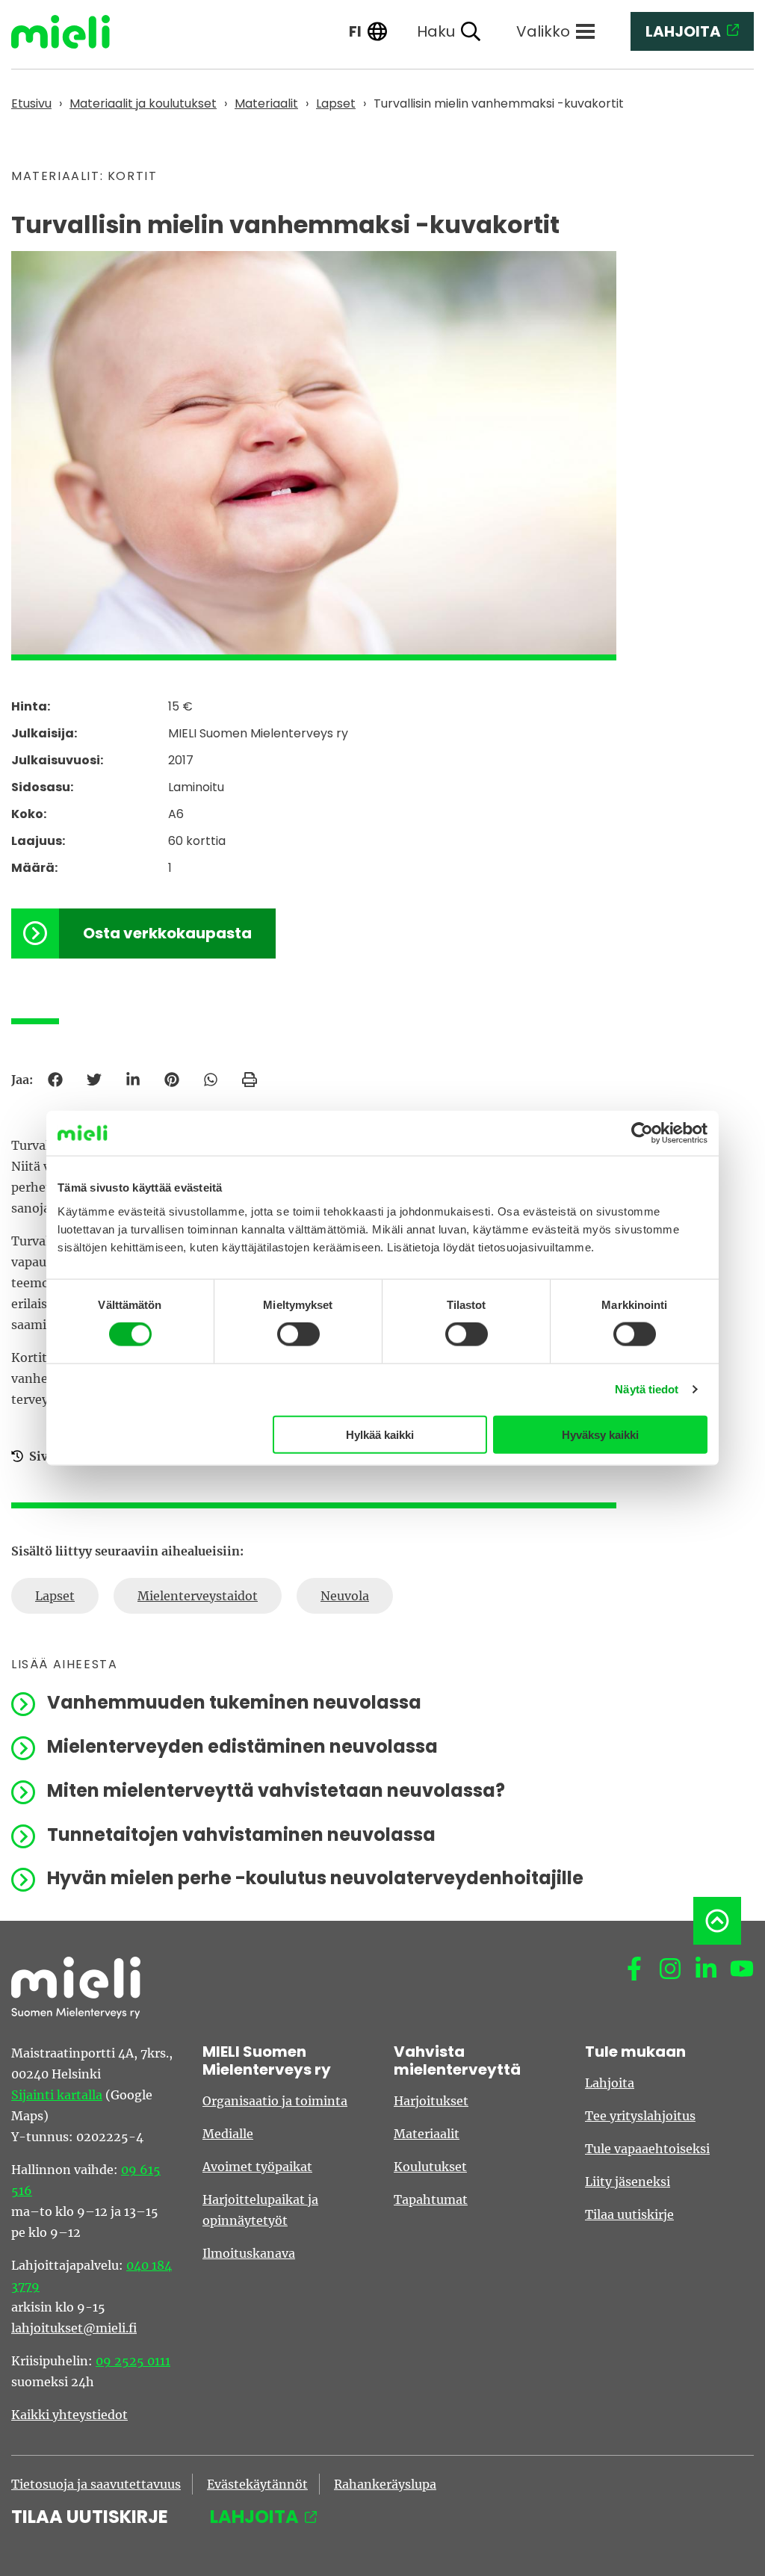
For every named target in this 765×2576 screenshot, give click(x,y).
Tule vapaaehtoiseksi (647, 2149)
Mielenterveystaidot (198, 1596)
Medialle (228, 2134)
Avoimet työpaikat (257, 2167)
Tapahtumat (431, 2199)
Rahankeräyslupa (385, 2484)
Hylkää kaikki (380, 1434)
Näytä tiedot (647, 1389)
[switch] (298, 1334)
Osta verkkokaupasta (167, 933)
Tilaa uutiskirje (629, 2214)
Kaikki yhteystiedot (69, 2415)
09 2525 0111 (133, 2361)
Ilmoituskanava (249, 2253)
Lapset (55, 1596)
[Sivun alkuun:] (717, 1921)
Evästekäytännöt (257, 2484)
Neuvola (345, 1596)
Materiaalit (427, 2134)
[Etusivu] (72, 32)
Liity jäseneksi (628, 2182)
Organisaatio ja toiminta (275, 2101)
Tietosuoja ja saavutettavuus (96, 2484)
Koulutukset (430, 2167)
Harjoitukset (431, 2101)
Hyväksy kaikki (600, 1434)
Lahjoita (610, 2083)
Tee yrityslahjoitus (640, 2116)
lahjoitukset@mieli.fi (74, 2328)
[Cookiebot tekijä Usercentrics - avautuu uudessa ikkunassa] (642, 1133)
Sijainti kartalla (57, 2095)
